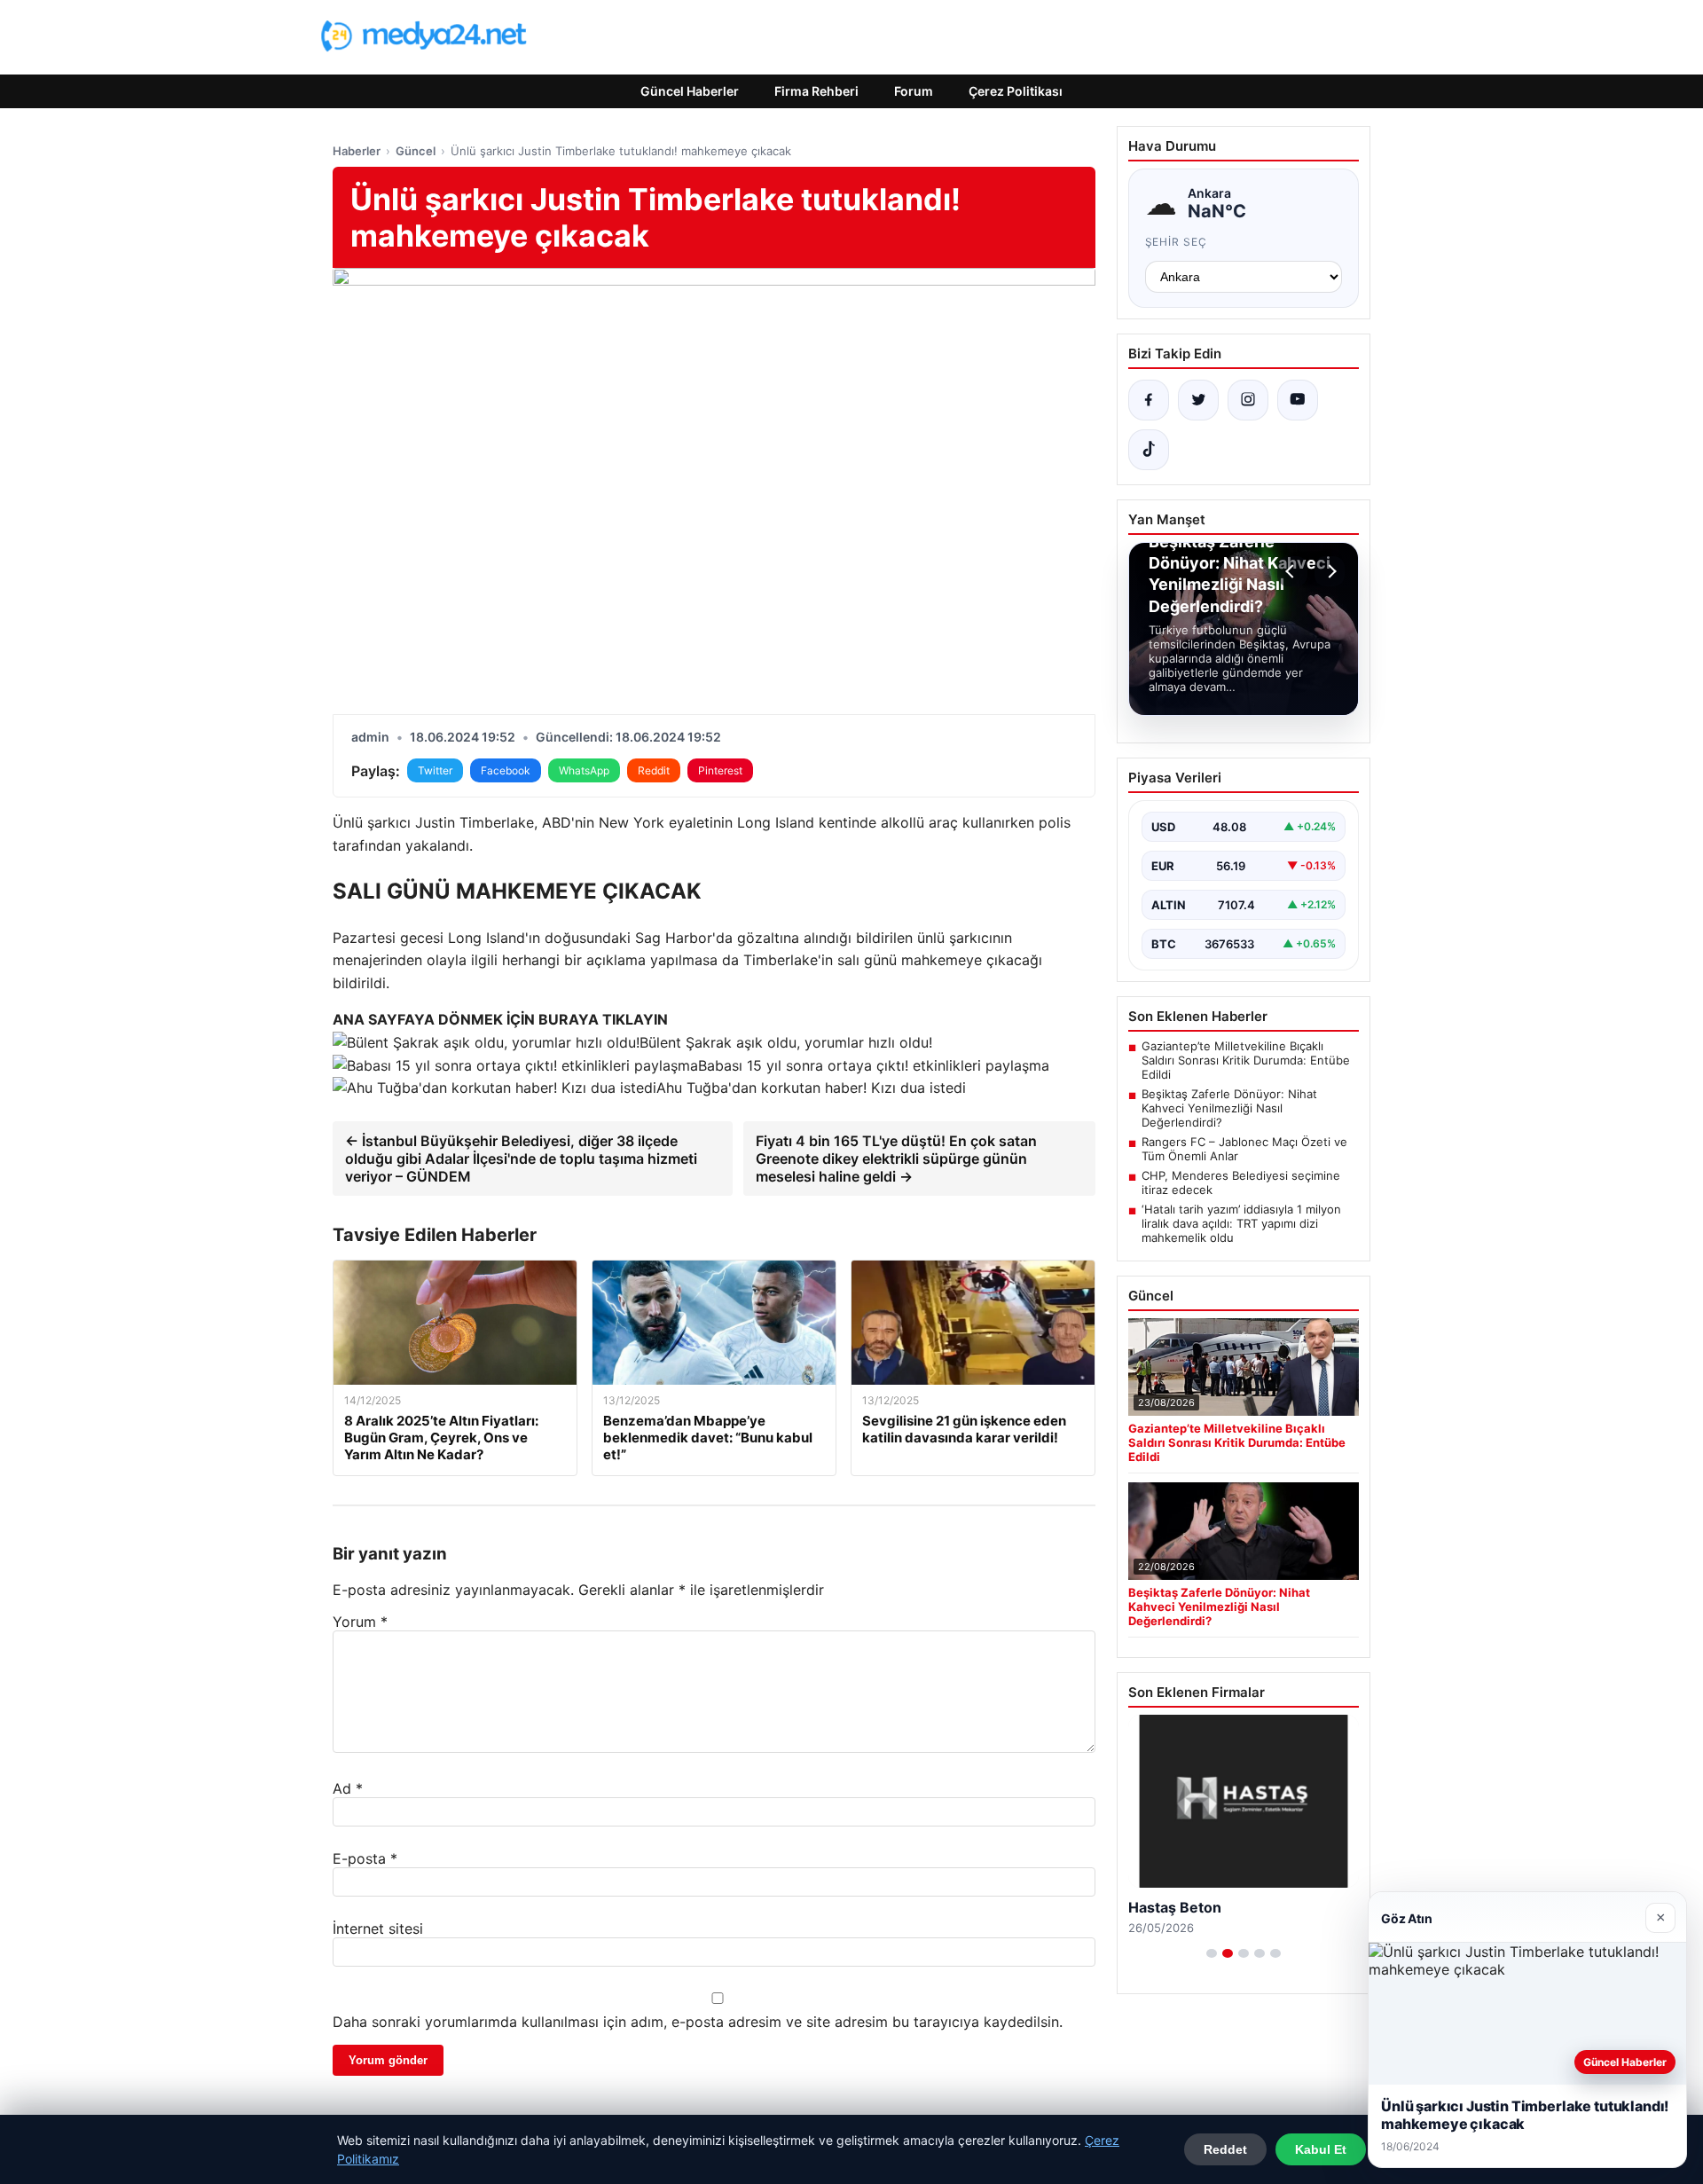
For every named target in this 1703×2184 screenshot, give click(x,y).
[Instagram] (1248, 400)
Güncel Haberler (690, 91)
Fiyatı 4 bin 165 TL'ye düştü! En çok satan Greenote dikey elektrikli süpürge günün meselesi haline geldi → (896, 1159)
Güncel (416, 151)
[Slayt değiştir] (1212, 1953)
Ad (348, 1788)
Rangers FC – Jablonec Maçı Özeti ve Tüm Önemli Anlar (1244, 1149)
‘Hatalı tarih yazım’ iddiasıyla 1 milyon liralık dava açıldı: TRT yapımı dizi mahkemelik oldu (1241, 1223)
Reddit (654, 770)
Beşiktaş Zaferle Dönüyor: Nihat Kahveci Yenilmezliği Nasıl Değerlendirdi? (1229, 1108)
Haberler (357, 151)
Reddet (1225, 2149)
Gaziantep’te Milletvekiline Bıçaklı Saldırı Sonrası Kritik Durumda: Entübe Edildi (1246, 1060)
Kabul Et (1321, 2149)
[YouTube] (1298, 400)
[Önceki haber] (1292, 571)
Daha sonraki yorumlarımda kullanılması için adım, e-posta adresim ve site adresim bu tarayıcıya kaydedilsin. (698, 2022)
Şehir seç (1177, 242)
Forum (914, 91)
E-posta (365, 1858)
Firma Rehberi (816, 91)
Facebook (506, 770)
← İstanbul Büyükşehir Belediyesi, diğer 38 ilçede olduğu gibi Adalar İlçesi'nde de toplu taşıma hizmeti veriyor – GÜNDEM (521, 1159)
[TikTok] (1149, 450)
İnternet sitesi (378, 1929)
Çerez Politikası (1016, 91)
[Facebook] (1149, 400)
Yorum (360, 1622)
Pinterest (720, 770)
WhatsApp (584, 770)
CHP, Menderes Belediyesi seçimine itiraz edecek (1241, 1182)
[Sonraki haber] (1330, 571)
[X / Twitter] (1198, 400)
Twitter (435, 770)
